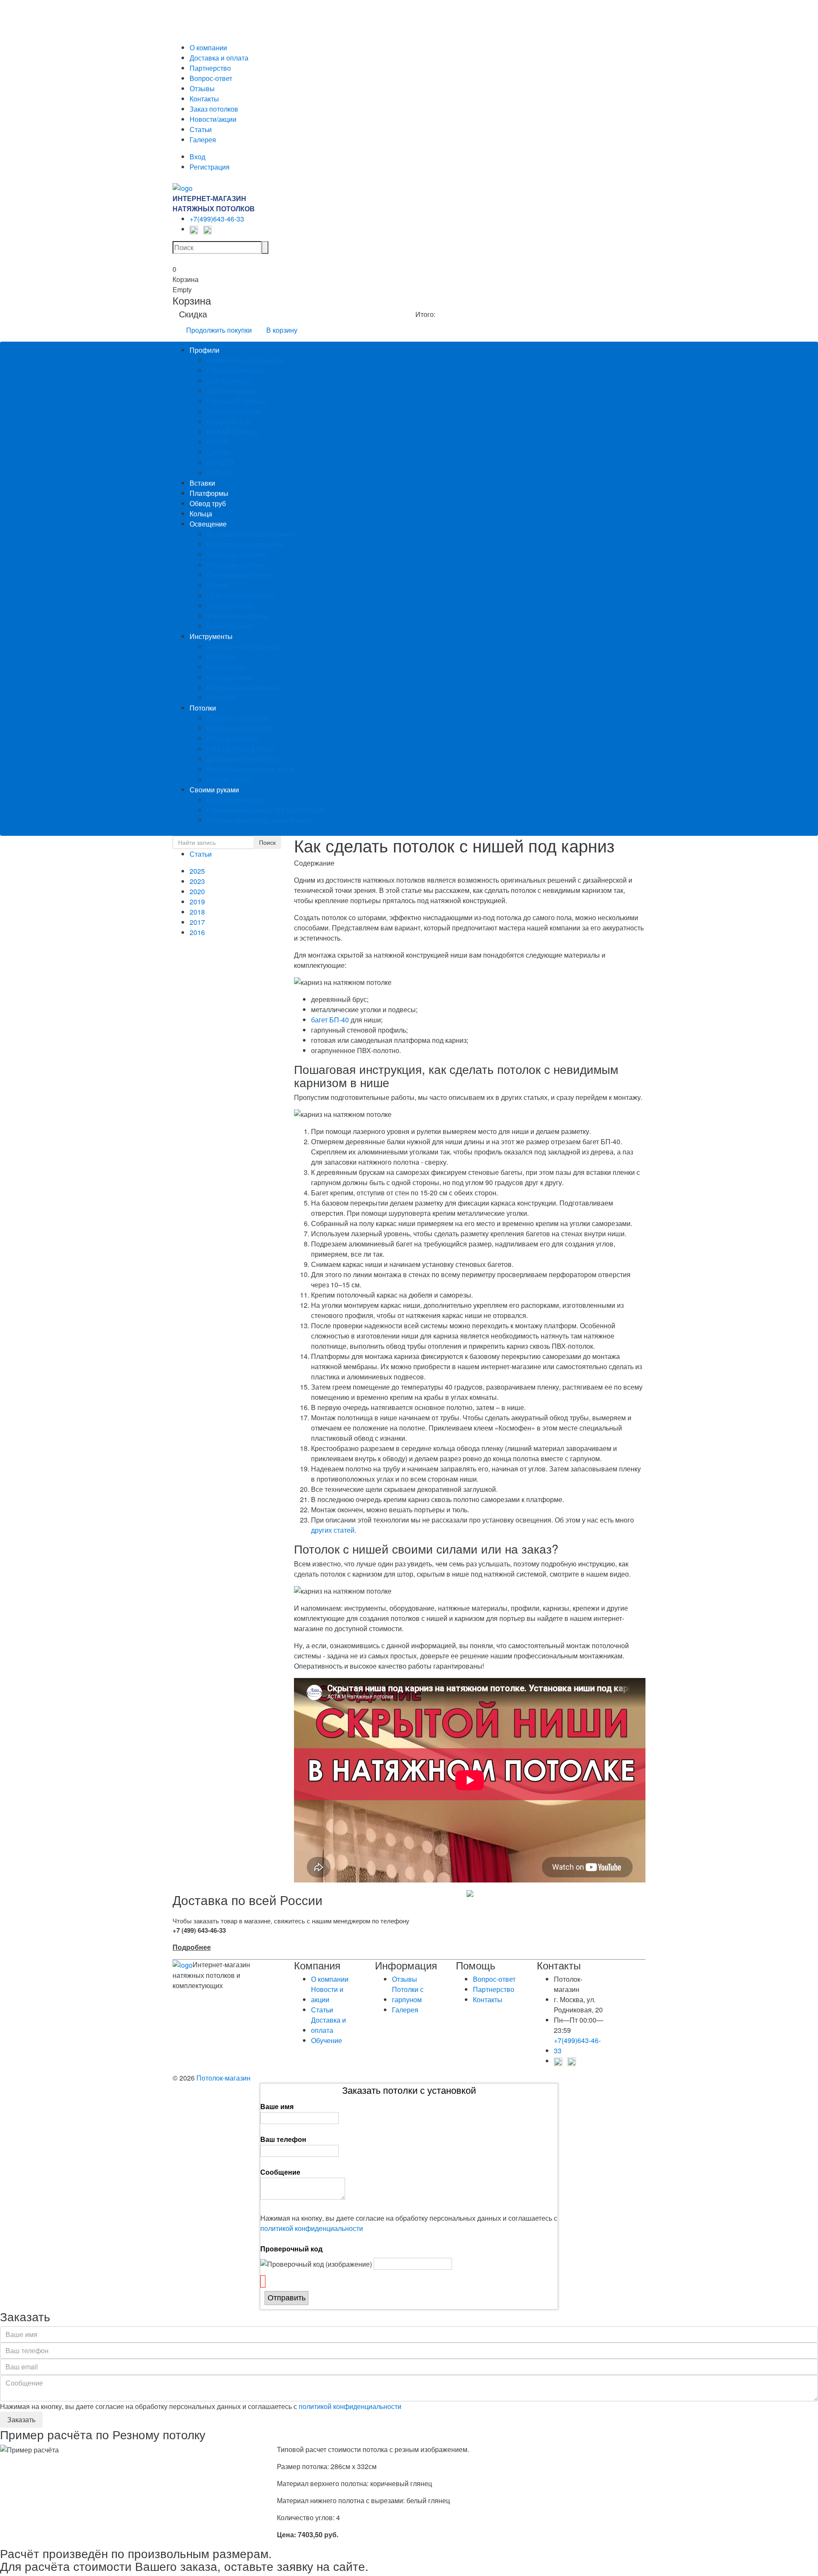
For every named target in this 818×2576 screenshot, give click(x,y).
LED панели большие (241, 595)
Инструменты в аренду (243, 646)
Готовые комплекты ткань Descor (259, 820)
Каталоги (221, 698)
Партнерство (210, 68)
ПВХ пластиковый (235, 370)
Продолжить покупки (219, 330)
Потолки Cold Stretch (239, 728)
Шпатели (221, 657)
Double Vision (228, 779)
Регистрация (210, 167)
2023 (197, 881)
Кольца (201, 514)
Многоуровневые (234, 411)
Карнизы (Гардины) (237, 401)
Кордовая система (236, 565)
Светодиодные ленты (241, 575)
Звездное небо (230, 606)
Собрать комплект (235, 800)
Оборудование (230, 677)
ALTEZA (219, 473)
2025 (197, 871)
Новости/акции (213, 119)
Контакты (204, 99)
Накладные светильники (245, 544)
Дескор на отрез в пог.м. (245, 759)
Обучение (327, 2040)
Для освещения (232, 391)
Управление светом (238, 616)
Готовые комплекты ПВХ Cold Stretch (265, 810)
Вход (197, 157)
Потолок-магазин (223, 2078)
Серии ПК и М (229, 422)
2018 (197, 912)
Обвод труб (208, 503)
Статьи (201, 129)
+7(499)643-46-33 (217, 219)
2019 (197, 902)
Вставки (202, 483)
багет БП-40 (330, 1020)
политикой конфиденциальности (312, 2228)
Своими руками (214, 790)
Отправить (287, 2298)
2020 (197, 891)
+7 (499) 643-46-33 (199, 1930)
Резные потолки (232, 738)
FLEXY (218, 442)
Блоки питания (230, 626)
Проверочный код (291, 2249)
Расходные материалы (243, 687)
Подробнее (192, 1947)
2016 (197, 932)
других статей (333, 1530)
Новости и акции (327, 1994)
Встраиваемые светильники (251, 534)
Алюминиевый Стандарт (246, 360)
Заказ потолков (214, 109)
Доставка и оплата (219, 58)
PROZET (221, 462)
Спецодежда (227, 667)
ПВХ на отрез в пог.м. (241, 749)
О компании (208, 47)
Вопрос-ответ (211, 78)
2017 (197, 922)
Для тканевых (229, 381)
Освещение (208, 524)
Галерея (203, 140)
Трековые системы (237, 554)
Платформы (209, 493)
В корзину (282, 330)
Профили (204, 350)
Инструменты (211, 636)
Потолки (203, 708)
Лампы (218, 585)
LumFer (218, 452)
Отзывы (202, 88)
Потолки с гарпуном (238, 718)
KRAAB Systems (232, 432)
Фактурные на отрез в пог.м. (251, 769)
